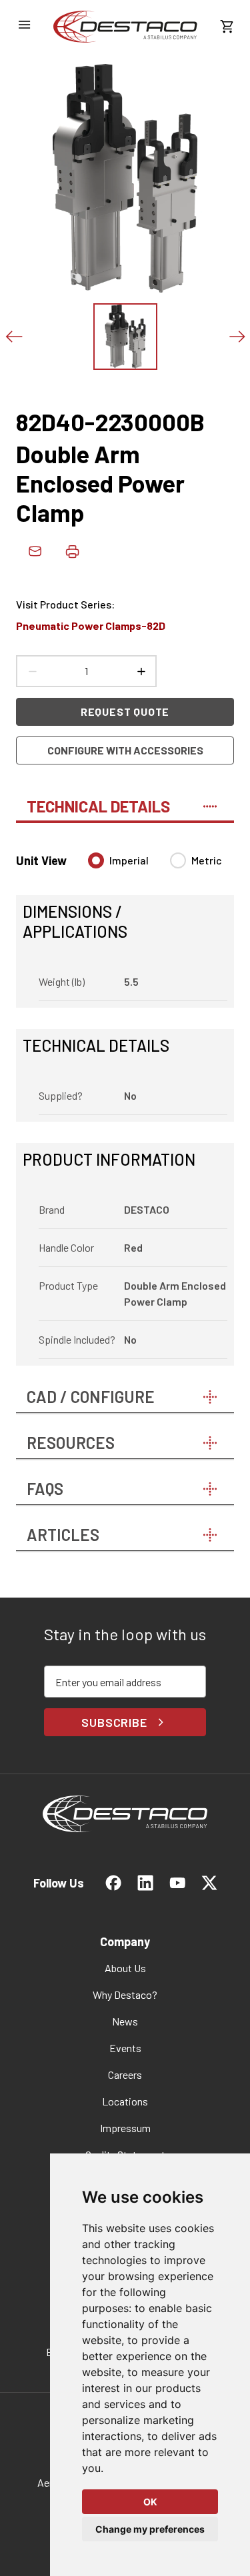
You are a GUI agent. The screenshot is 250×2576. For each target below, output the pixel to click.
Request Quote (125, 711)
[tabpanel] (125, 1101)
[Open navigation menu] (24, 25)
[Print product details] (72, 551)
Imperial (129, 860)
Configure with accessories (125, 750)
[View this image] (125, 337)
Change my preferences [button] (150, 2529)
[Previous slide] (13, 337)
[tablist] (125, 800)
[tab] (125, 800)
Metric (207, 860)
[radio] (96, 860)
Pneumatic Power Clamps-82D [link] (91, 626)
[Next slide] (237, 337)
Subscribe (114, 1722)
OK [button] (150, 2502)
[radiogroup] (155, 866)
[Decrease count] (32, 671)
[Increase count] (141, 671)
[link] (125, 27)
